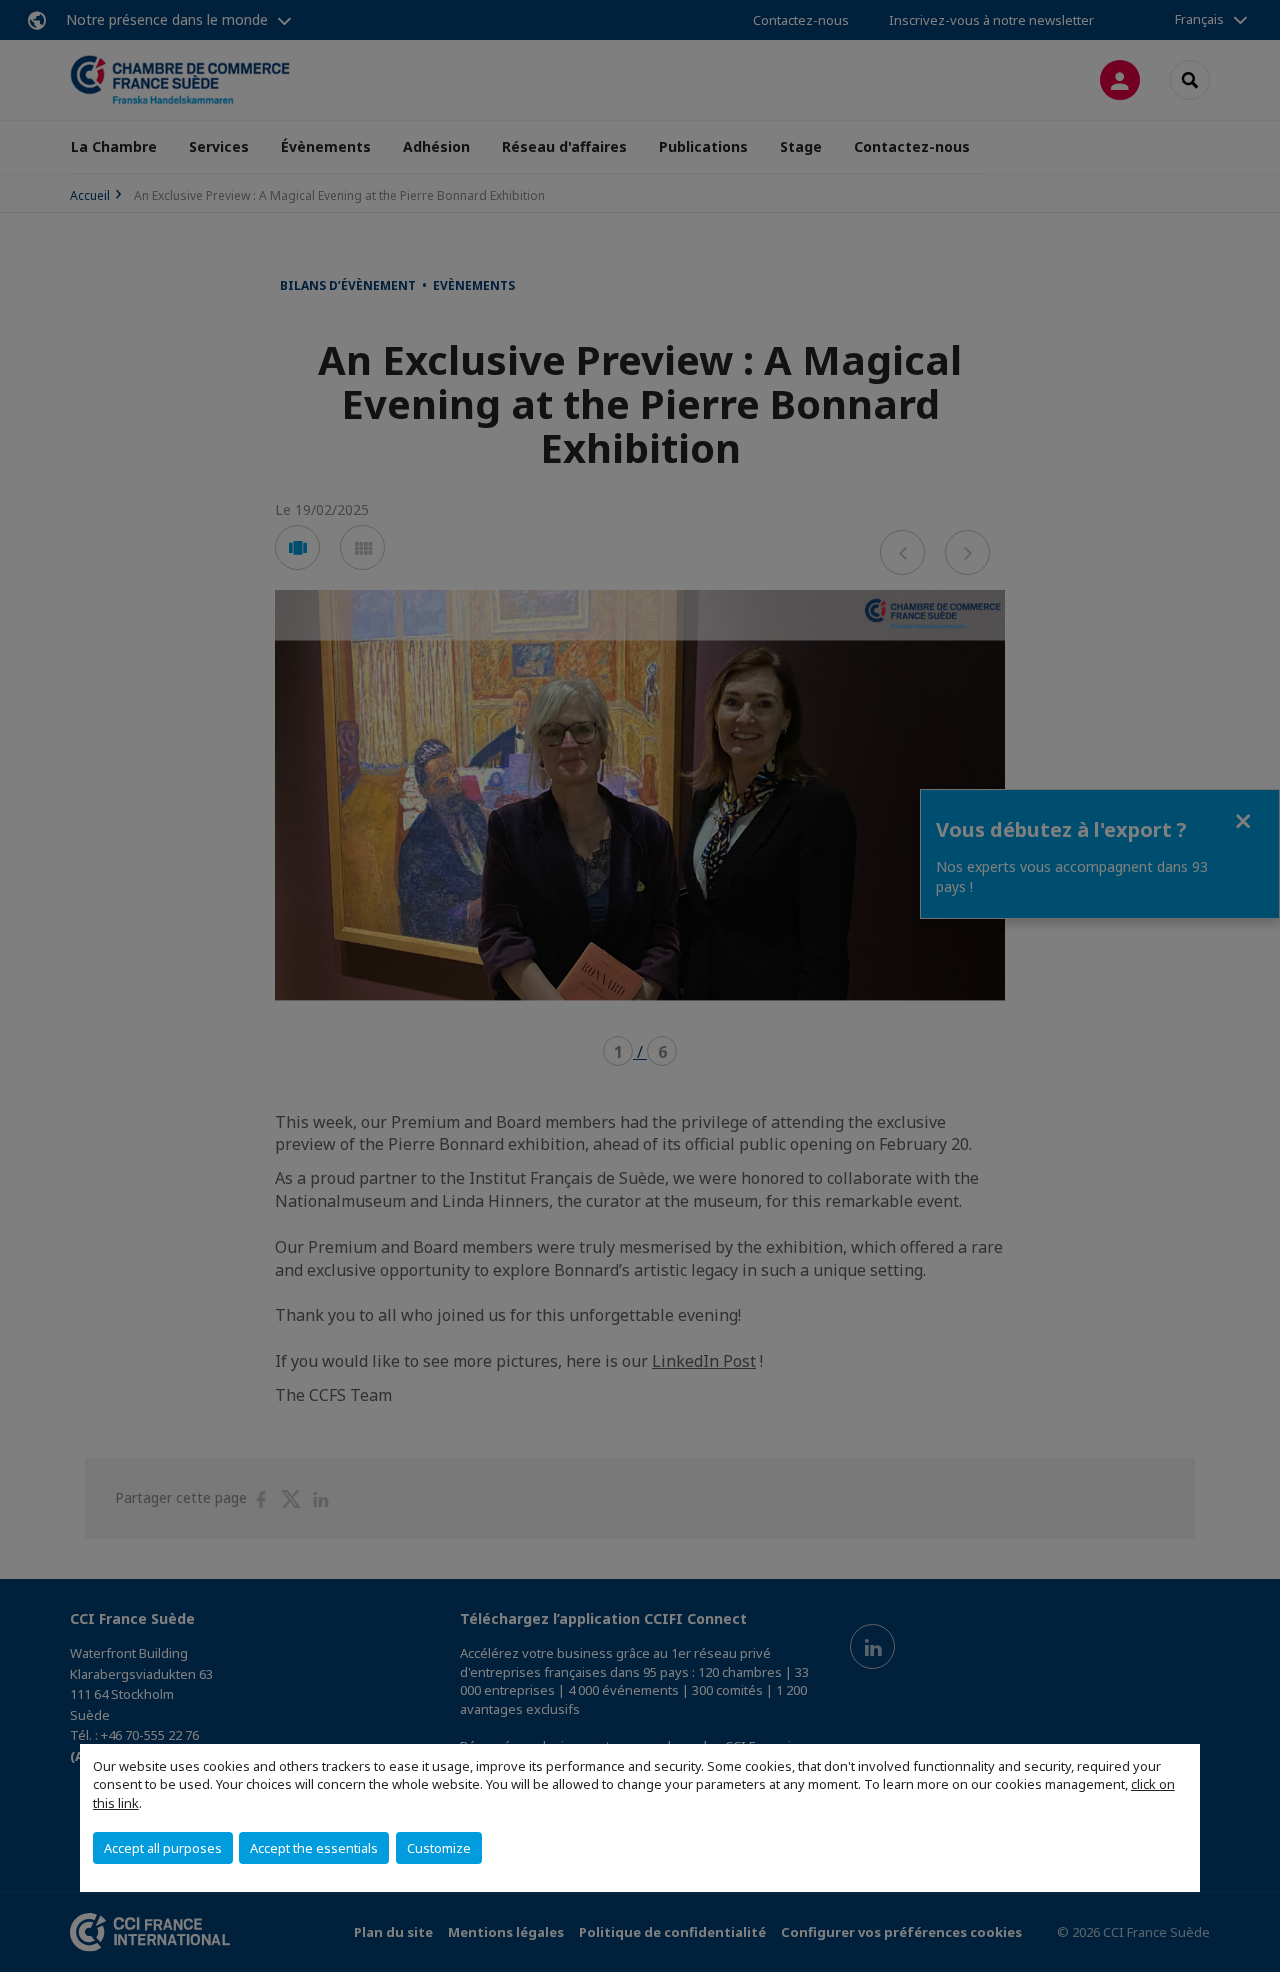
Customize (439, 1848)
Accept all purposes (163, 1848)
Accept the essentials (314, 1848)
